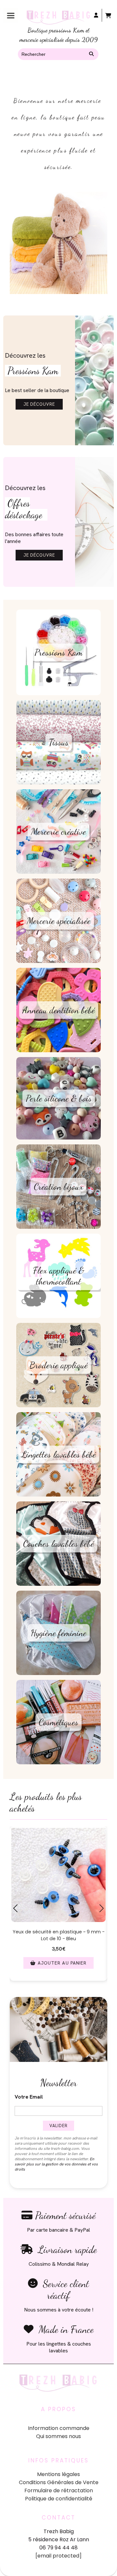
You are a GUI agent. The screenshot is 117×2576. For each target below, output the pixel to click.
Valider (58, 2126)
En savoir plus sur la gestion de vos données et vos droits (56, 2164)
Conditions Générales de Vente (59, 2482)
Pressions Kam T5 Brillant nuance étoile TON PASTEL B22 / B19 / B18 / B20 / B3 (62, 1935)
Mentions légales (58, 2474)
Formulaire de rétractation (59, 2490)
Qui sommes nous (58, 2436)
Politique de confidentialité (59, 2499)
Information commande (59, 2428)
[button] (14, 1988)
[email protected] (58, 2556)
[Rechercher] (92, 54)
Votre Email (29, 2097)
